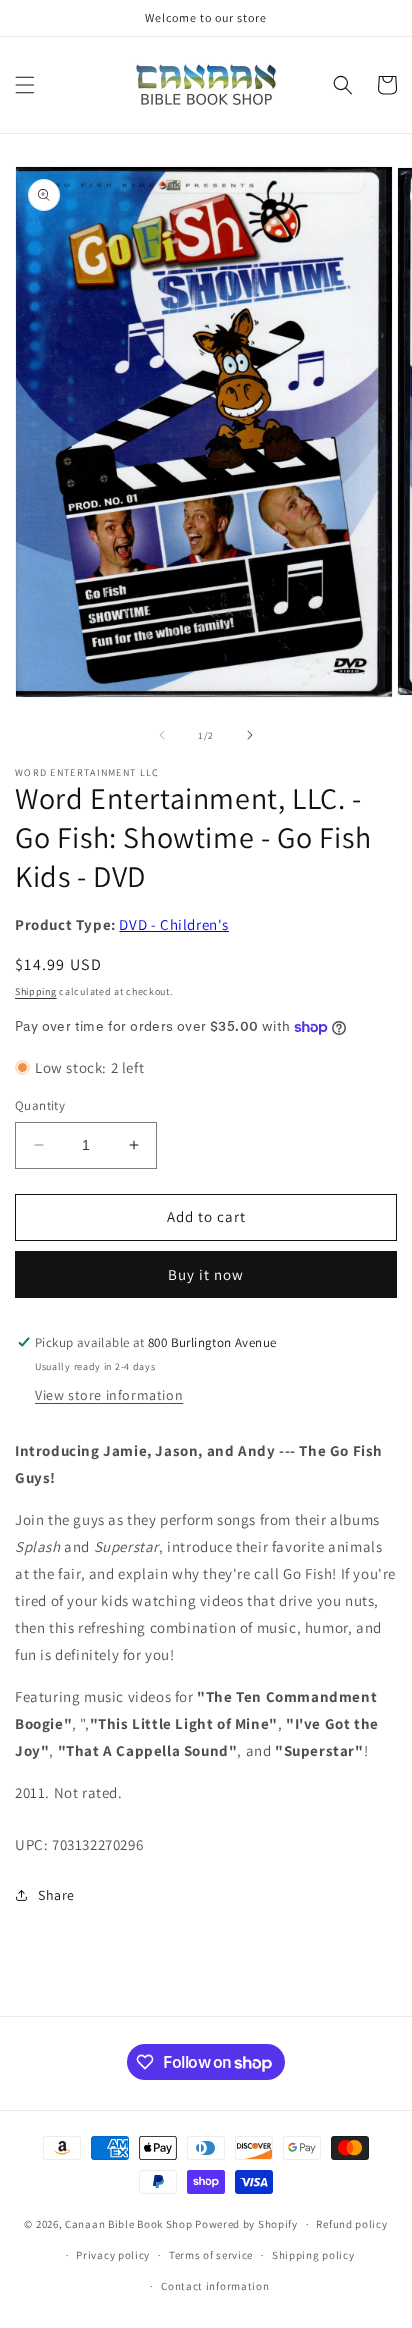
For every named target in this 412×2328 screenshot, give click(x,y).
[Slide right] (250, 735)
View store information (109, 1395)
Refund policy (351, 2224)
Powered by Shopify (246, 2224)
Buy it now (206, 1274)
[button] (25, 85)
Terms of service (211, 2255)
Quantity (40, 1105)
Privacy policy (113, 2255)
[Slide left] (162, 735)
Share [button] (56, 1895)
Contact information (215, 2286)
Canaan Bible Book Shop (128, 2224)
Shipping (36, 991)
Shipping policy (313, 2255)
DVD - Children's (174, 924)
